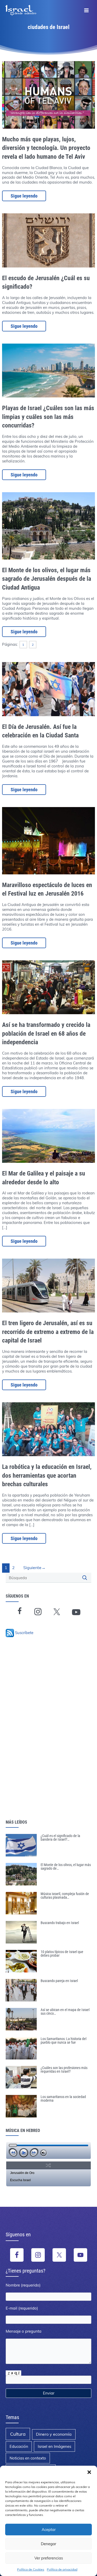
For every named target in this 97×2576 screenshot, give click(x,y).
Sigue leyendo (24, 196)
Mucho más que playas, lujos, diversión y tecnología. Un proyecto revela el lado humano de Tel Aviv (46, 148)
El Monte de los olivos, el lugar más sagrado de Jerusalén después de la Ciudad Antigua (47, 579)
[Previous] (13, 2153)
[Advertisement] (41, 1736)
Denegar (48, 2544)
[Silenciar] (44, 2153)
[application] (48, 2150)
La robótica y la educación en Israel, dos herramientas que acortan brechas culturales (47, 1475)
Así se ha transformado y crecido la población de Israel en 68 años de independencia (46, 1033)
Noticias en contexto (28, 2458)
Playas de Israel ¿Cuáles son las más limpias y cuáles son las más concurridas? (48, 417)
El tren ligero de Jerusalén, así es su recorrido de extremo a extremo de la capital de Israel (48, 1332)
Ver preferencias (49, 2558)
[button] (89, 2472)
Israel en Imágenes (54, 2446)
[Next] (34, 2153)
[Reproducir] (24, 2153)
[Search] (85, 1578)
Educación (19, 2446)
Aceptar (49, 2530)
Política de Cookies (31, 2569)
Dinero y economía (54, 2434)
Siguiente (34, 1568)
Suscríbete (24, 1633)
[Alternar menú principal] (86, 10)
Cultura (18, 2434)
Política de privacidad (62, 2569)
